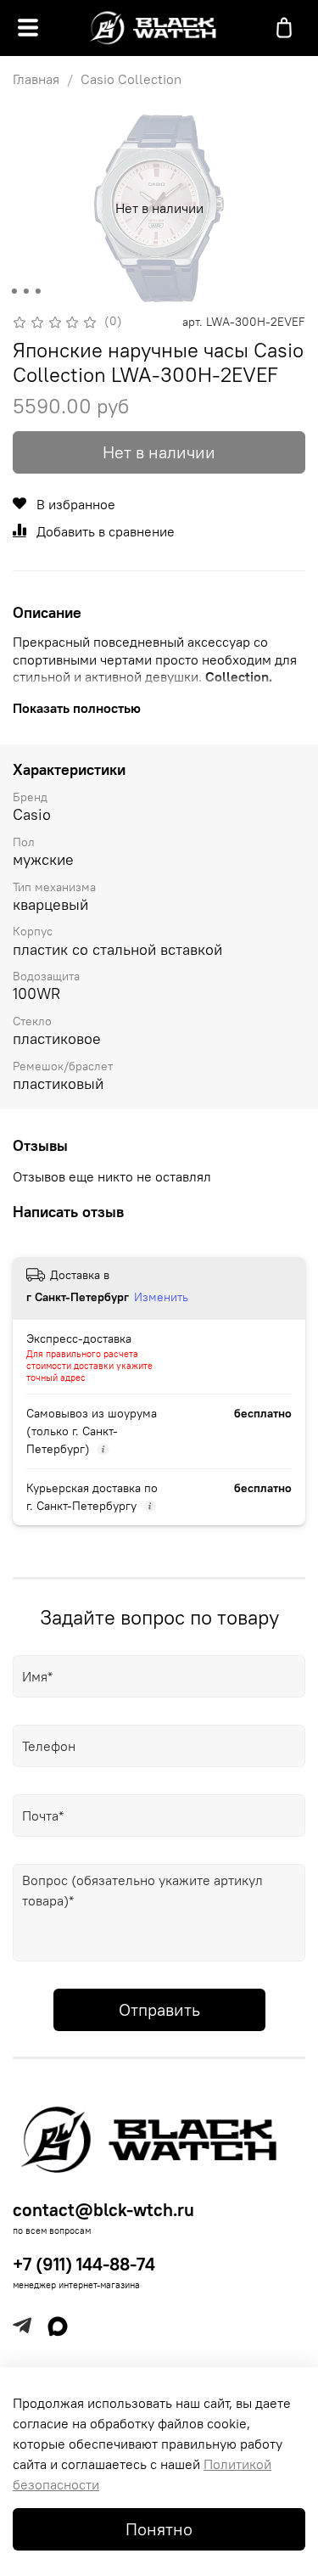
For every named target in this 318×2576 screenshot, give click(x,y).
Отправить (159, 2009)
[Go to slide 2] (25, 291)
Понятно (159, 2529)
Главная (36, 79)
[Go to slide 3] (37, 291)
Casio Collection (131, 79)
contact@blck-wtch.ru (103, 2210)
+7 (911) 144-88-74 (84, 2264)
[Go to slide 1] (14, 291)
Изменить (161, 1297)
